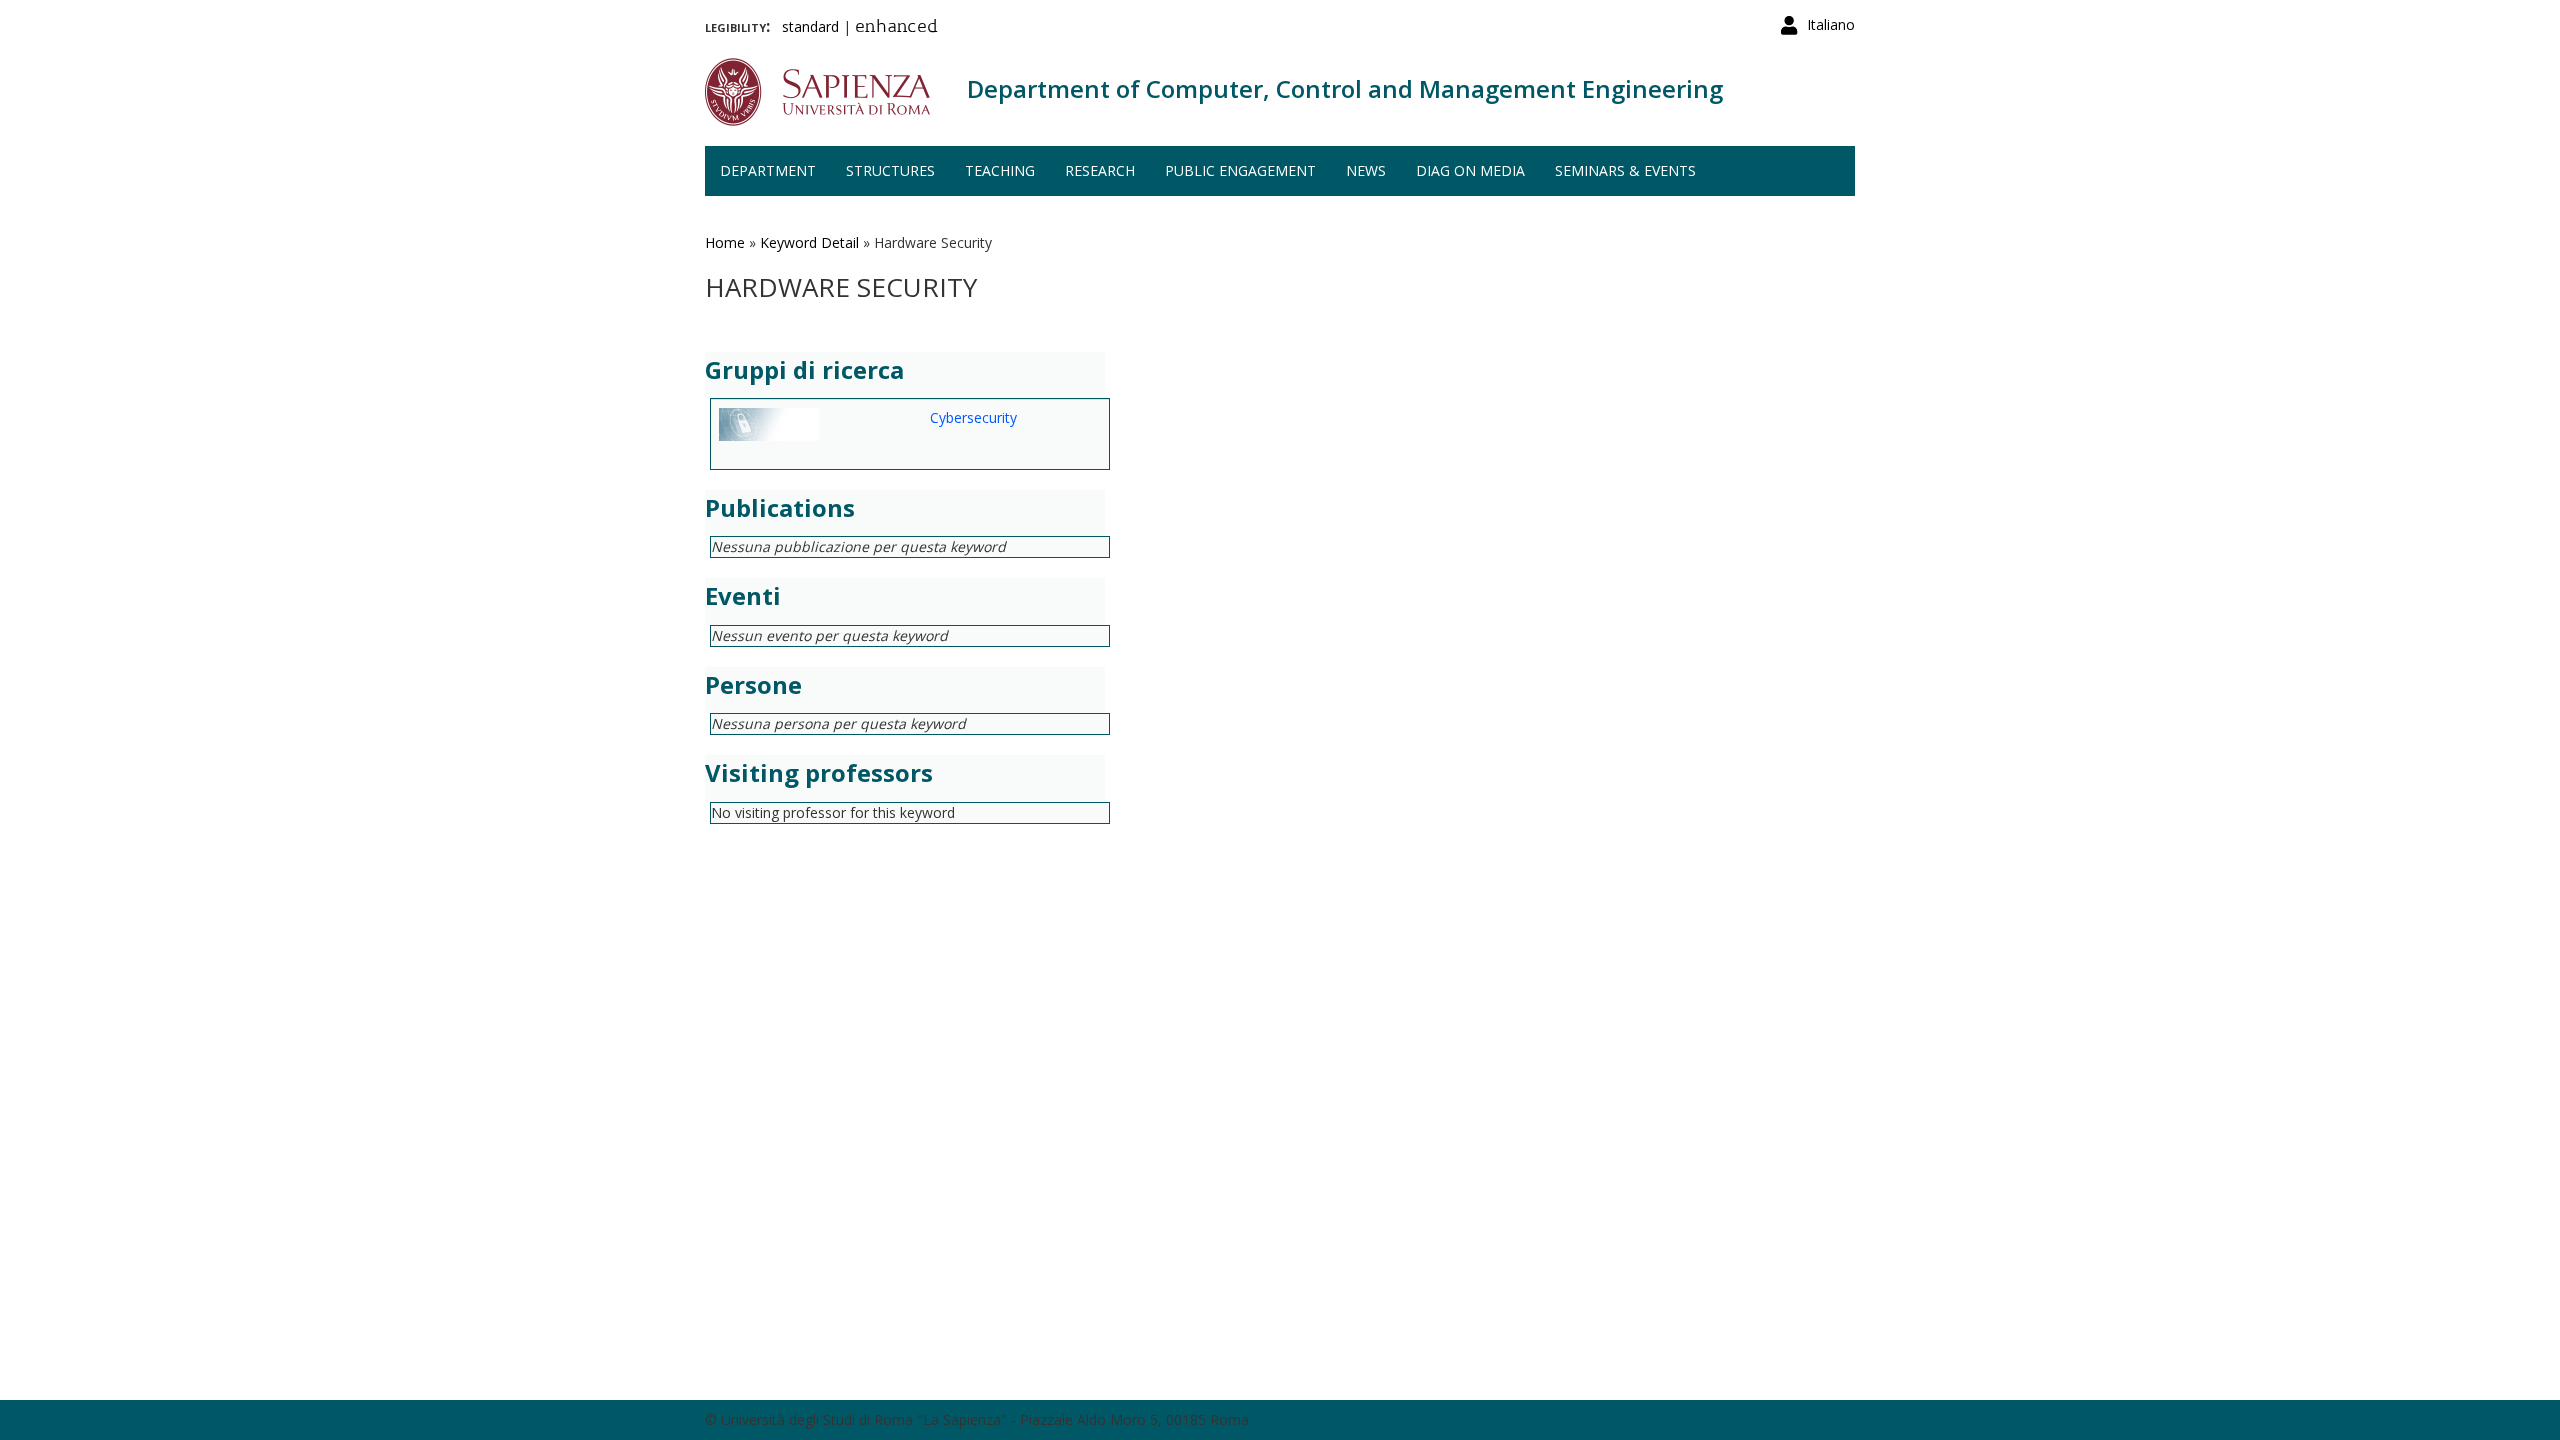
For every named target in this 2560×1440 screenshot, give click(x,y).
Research (1100, 170)
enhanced (896, 28)
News (1366, 170)
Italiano (1831, 24)
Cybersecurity (973, 417)
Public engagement (1240, 170)
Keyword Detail (809, 242)
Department (768, 170)
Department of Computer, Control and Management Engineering (1345, 88)
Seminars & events (1625, 170)
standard (810, 26)
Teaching (1000, 170)
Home (725, 242)
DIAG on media (1470, 170)
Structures (890, 170)
